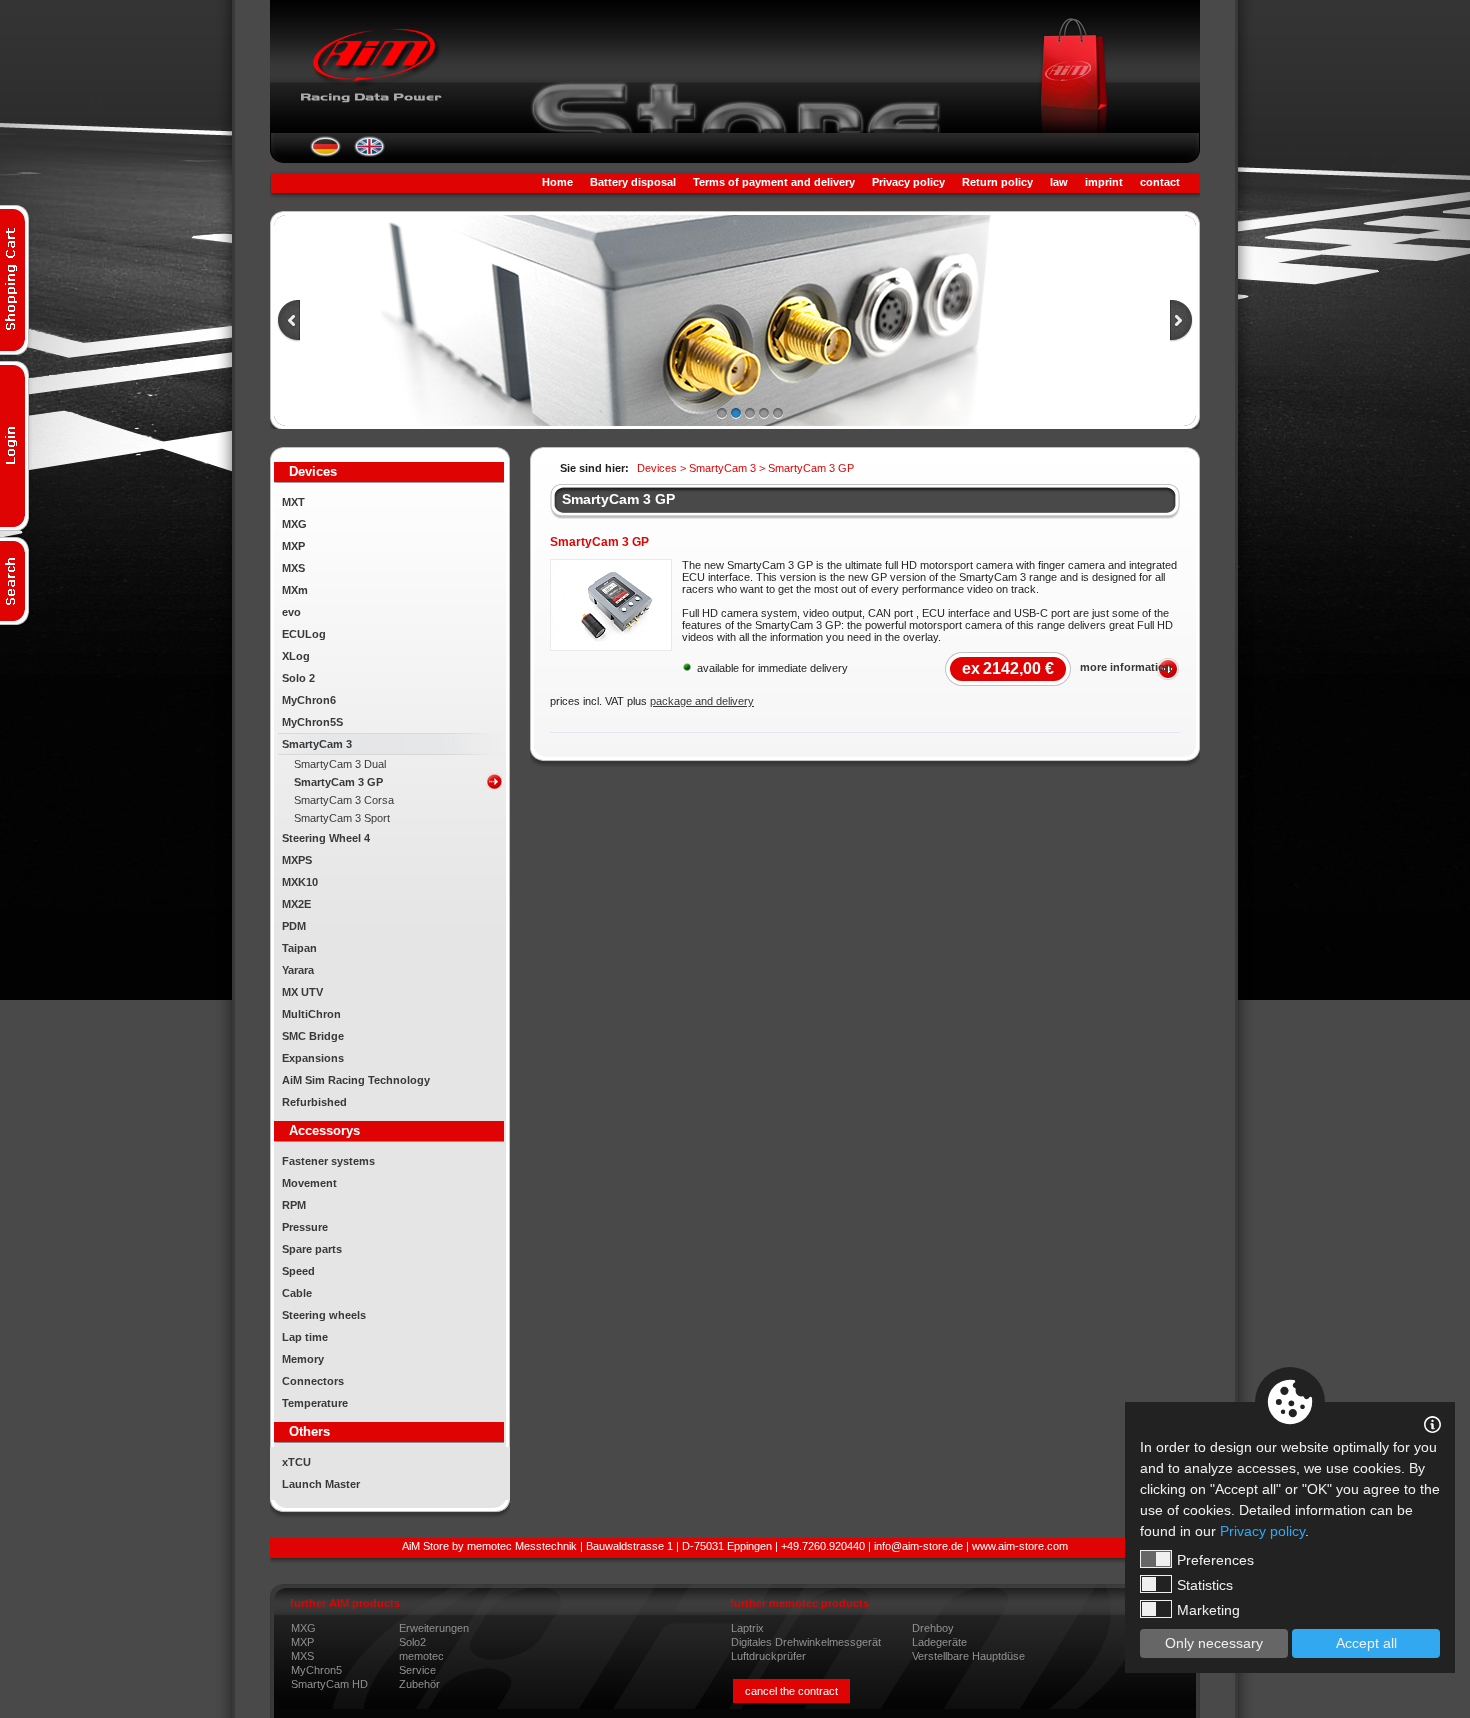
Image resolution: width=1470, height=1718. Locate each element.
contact (1160, 182)
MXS (293, 568)
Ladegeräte (939, 1642)
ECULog (304, 634)
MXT (293, 502)
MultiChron (311, 1014)
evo (291, 612)
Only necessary (1214, 1643)
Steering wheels (324, 1315)
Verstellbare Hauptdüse (968, 1656)
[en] (369, 153)
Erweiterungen (434, 1628)
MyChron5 (316, 1670)
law (1059, 182)
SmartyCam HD (329, 1684)
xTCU (296, 1462)
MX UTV (302, 992)
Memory (303, 1359)
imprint (1104, 182)
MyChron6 (309, 700)
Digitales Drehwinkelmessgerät (806, 1642)
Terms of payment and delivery (774, 182)
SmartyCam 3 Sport (342, 818)
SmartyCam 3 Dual (340, 764)
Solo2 (412, 1642)
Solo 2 (298, 678)
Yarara (298, 970)
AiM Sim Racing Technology (356, 1080)
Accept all (1366, 1643)
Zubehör (419, 1684)
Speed (298, 1271)
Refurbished (314, 1102)
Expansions (313, 1058)
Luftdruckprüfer (768, 1656)
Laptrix (747, 1628)
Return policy (997, 182)
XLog (296, 656)
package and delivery (702, 701)
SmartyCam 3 (317, 744)
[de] (325, 153)
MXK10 (300, 882)
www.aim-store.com (1020, 1546)
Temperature (315, 1403)
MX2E (296, 904)
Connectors (313, 1381)
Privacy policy (908, 182)
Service (417, 1670)
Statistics (1205, 1585)
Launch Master (321, 1484)
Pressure (305, 1227)
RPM (294, 1205)
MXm (295, 590)
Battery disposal (633, 182)
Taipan (299, 948)
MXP (293, 546)
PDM (294, 926)
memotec (421, 1656)
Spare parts (312, 1249)
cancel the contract (791, 1691)
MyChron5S (312, 722)
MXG (294, 524)
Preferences (1215, 1560)
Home (557, 182)
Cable (297, 1293)
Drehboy (933, 1628)
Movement (309, 1183)
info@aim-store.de (918, 1546)
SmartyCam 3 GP (338, 782)
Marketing (1208, 1610)
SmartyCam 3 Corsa (344, 800)
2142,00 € (1008, 668)
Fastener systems (328, 1161)
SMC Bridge (313, 1036)
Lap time (305, 1337)
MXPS (297, 860)
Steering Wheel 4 (326, 838)
